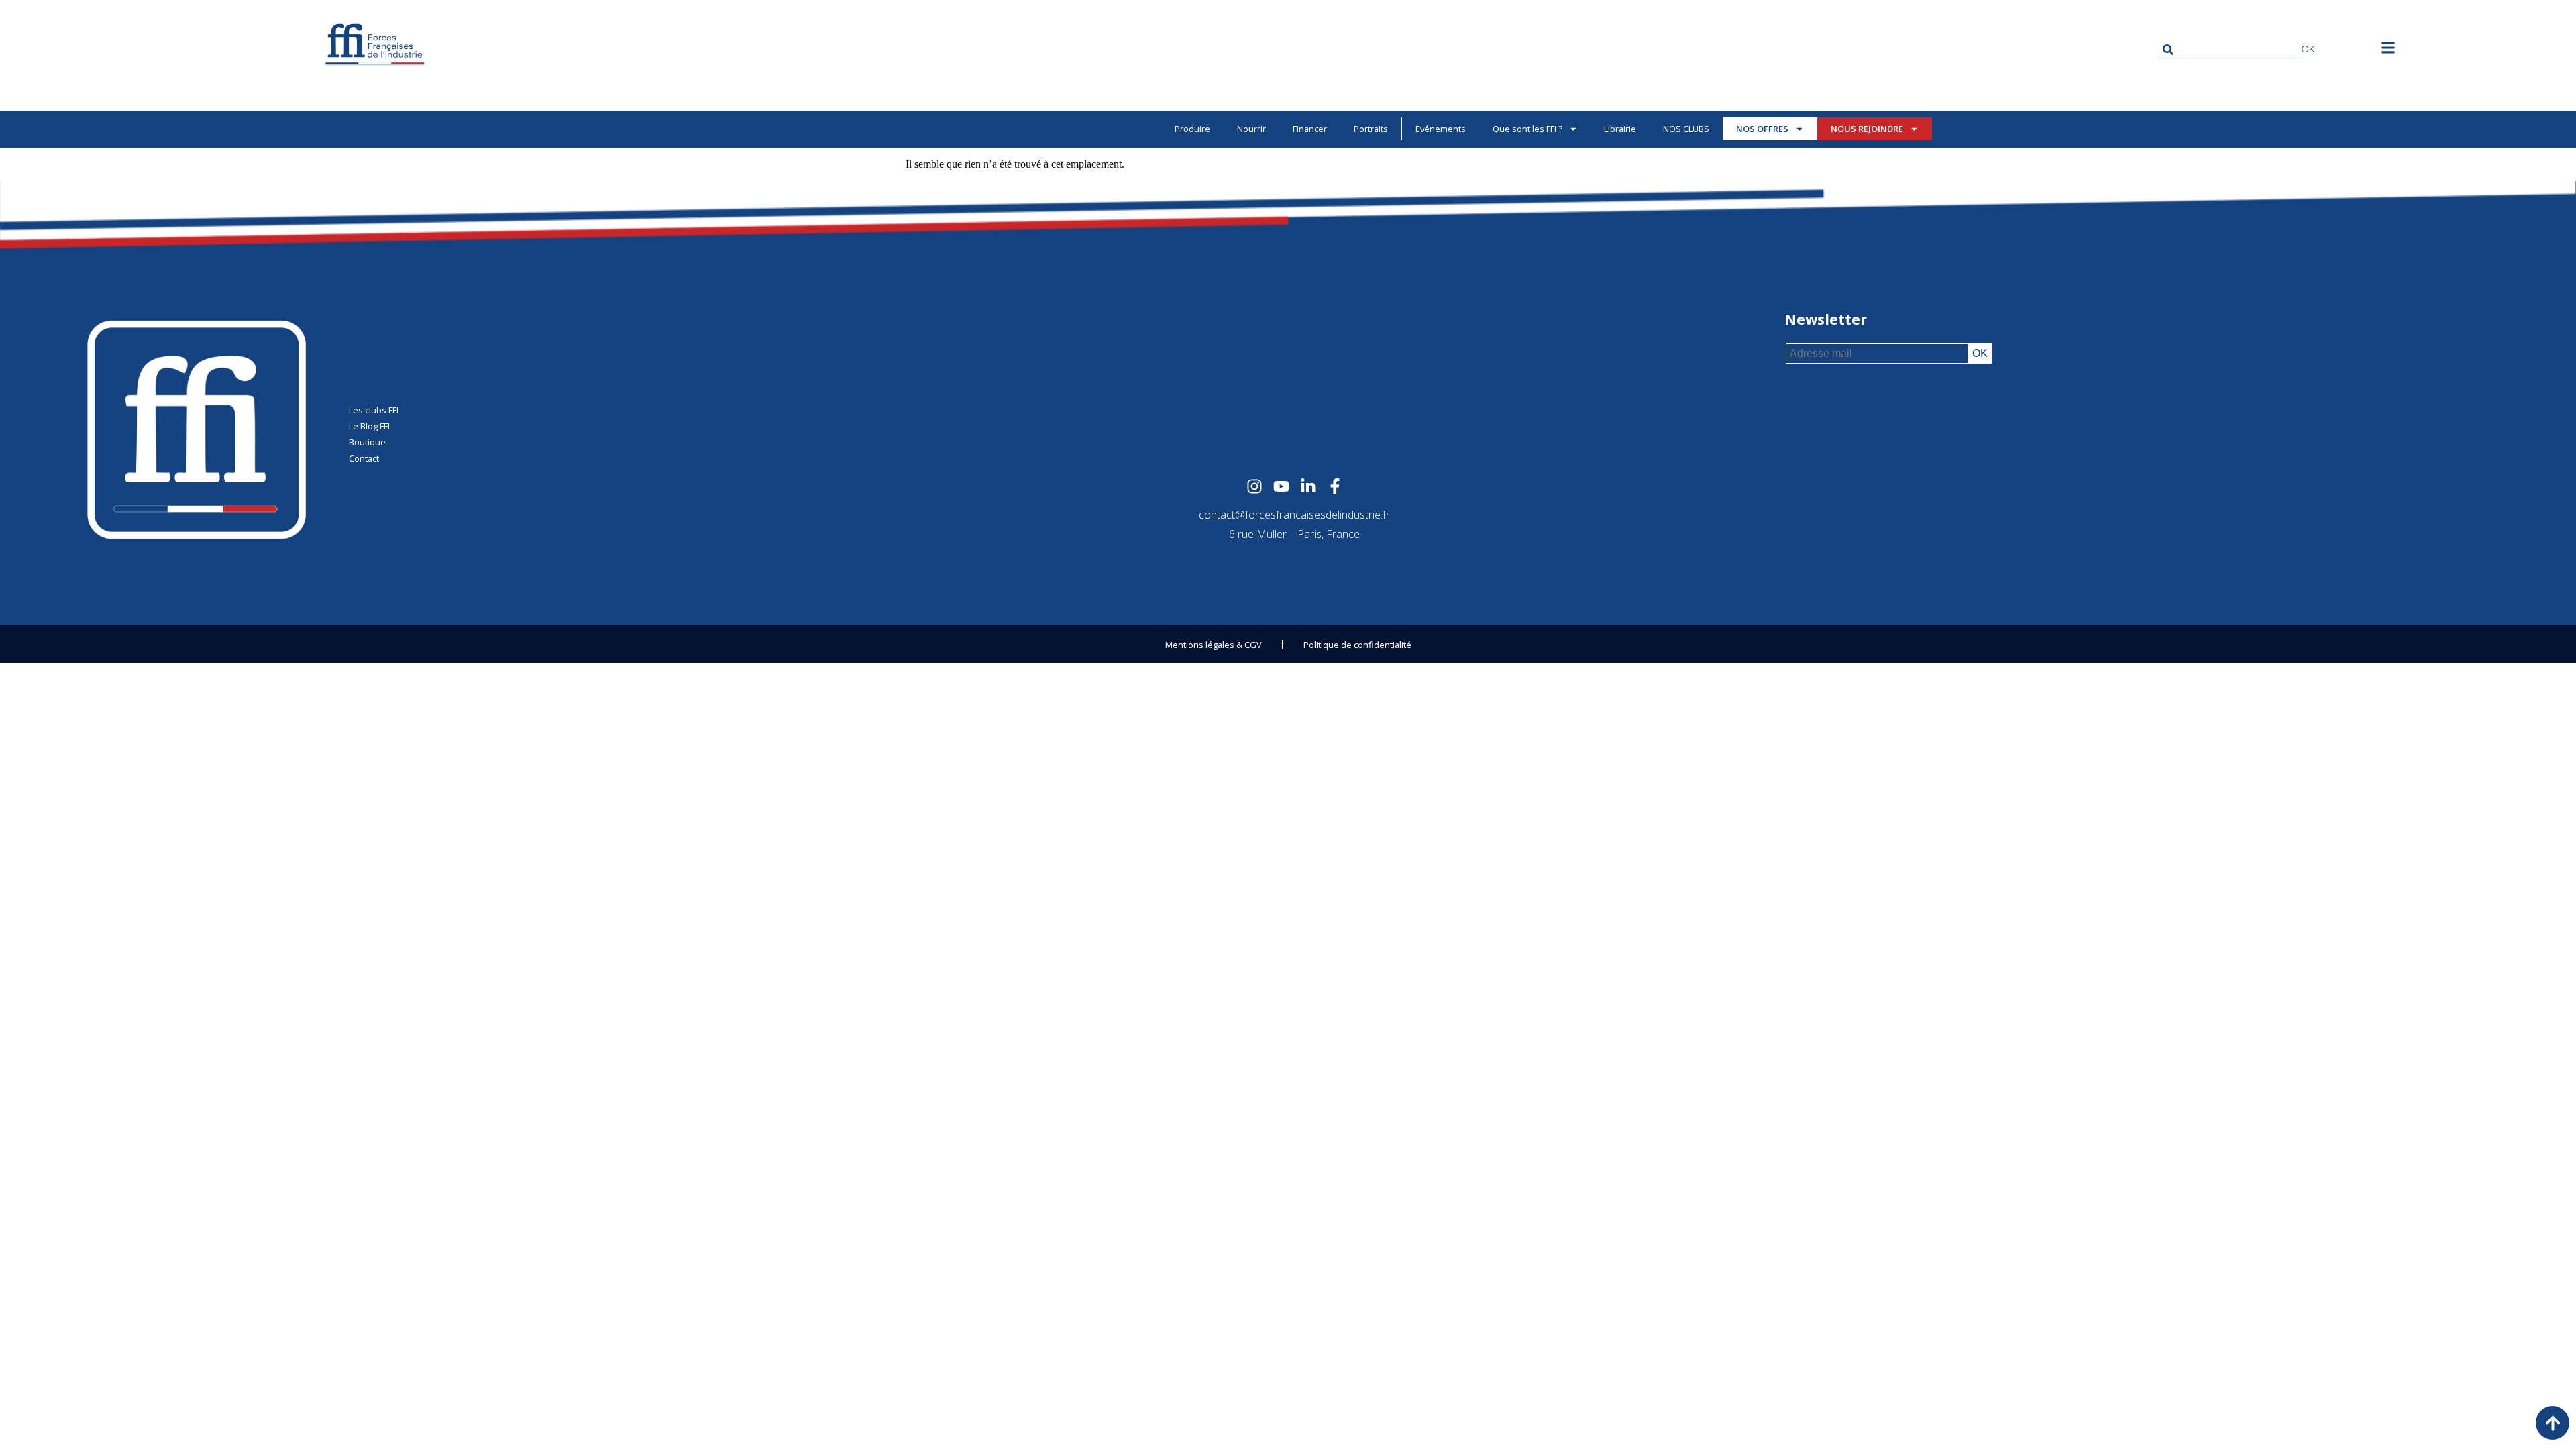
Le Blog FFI (369, 426)
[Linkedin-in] (1308, 486)
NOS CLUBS (1686, 129)
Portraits (1371, 129)
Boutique (367, 442)
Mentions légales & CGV (1214, 645)
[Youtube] (1281, 486)
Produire (1192, 129)
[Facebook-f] (1335, 486)
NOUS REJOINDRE (1867, 129)
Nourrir (1251, 129)
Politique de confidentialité (1357, 645)
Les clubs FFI (374, 410)
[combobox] (2229, 49)
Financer (1310, 129)
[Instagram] (1254, 486)
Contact (364, 458)
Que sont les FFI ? (1527, 129)
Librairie (1620, 129)
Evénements (1441, 129)
